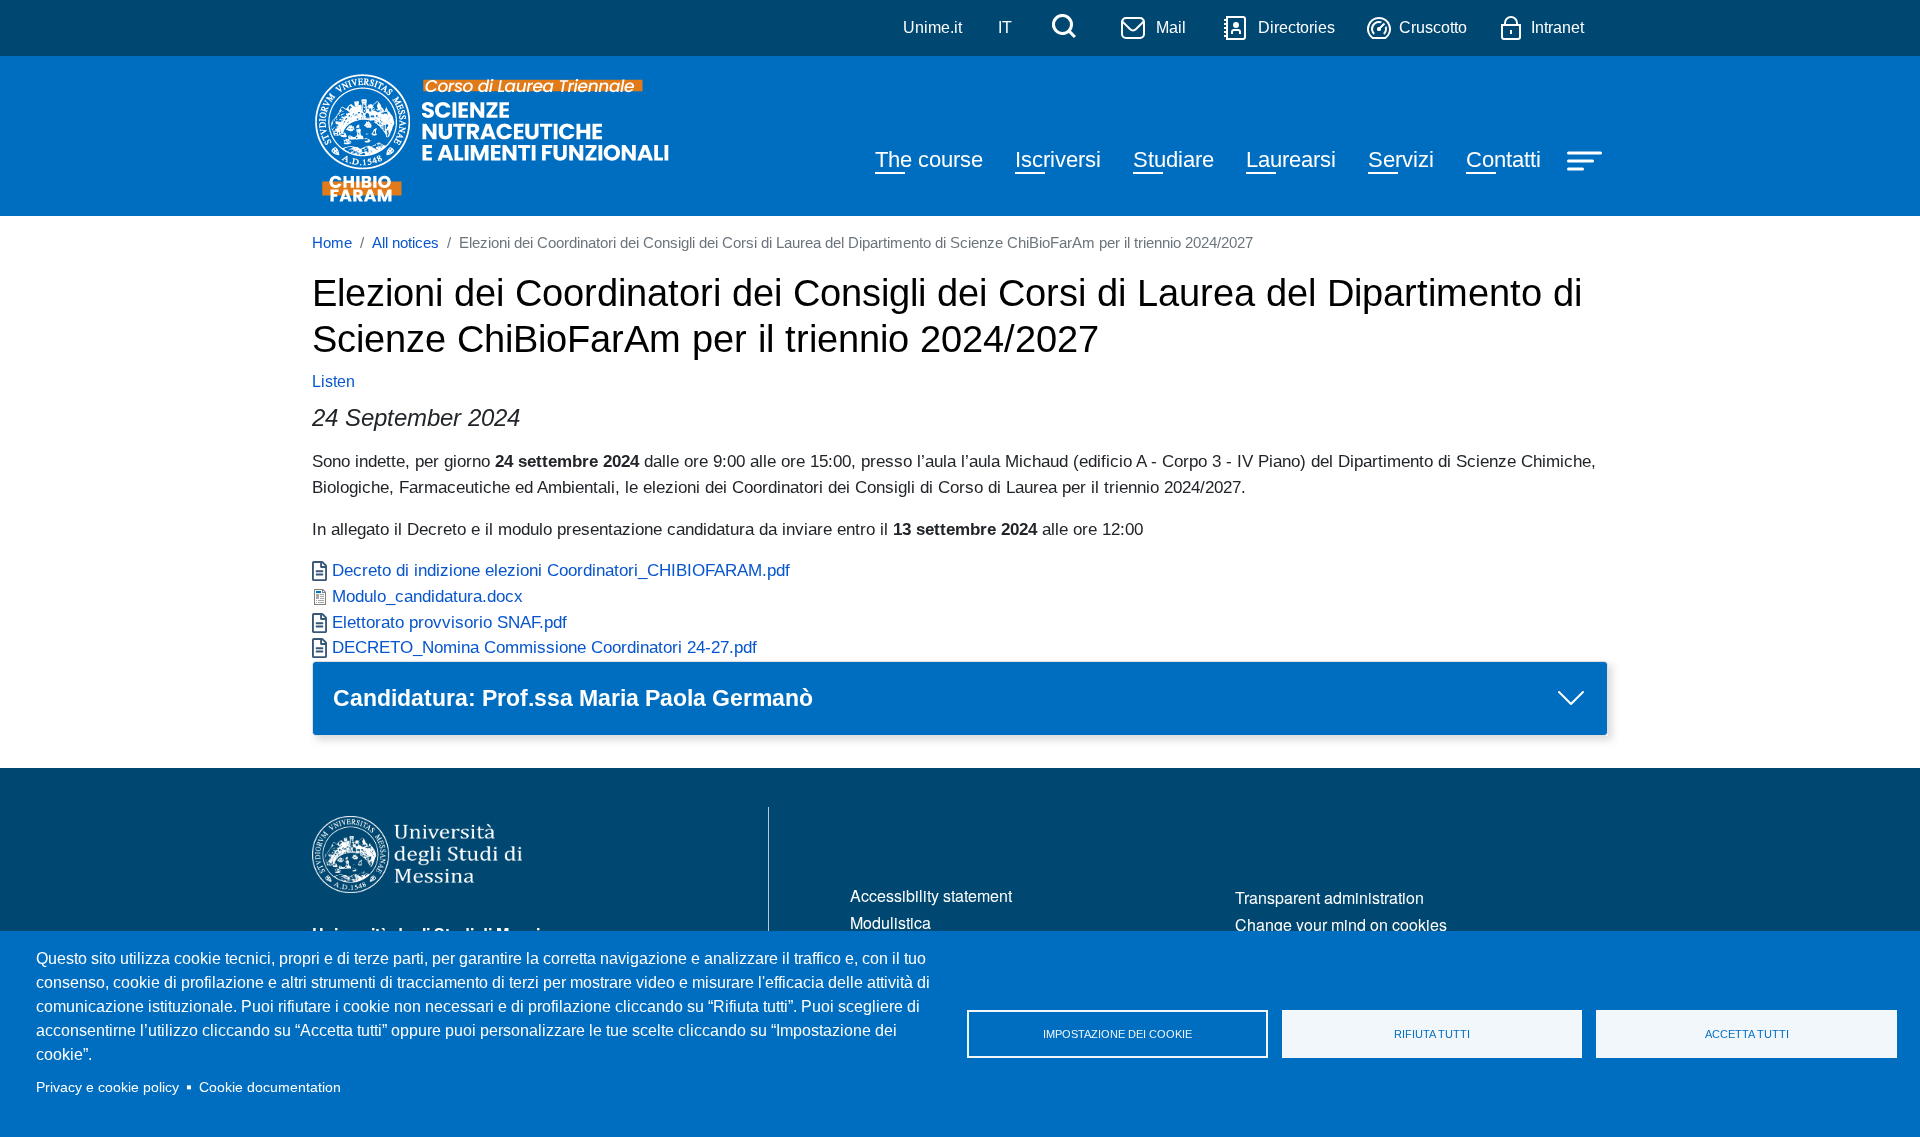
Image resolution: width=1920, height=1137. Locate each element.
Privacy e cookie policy (107, 1087)
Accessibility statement (931, 895)
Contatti (1503, 159)
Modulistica (890, 922)
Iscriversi (1058, 159)
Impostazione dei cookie (1117, 1034)
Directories (1296, 27)
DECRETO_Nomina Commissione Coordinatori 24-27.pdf (544, 647)
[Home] (494, 136)
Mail (1171, 27)
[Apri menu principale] (1587, 159)
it (1005, 27)
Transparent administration (1329, 897)
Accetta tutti (1747, 1034)
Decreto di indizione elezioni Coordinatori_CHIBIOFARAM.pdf (561, 570)
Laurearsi (1291, 159)
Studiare (1173, 159)
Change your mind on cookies (1341, 924)
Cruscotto (1433, 27)
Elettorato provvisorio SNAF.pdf (449, 622)
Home (332, 243)
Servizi (1401, 159)
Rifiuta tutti (1432, 1034)
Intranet (1557, 27)
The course (929, 159)
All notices (405, 243)
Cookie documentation (270, 1087)
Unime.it (932, 27)
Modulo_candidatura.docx (427, 596)
